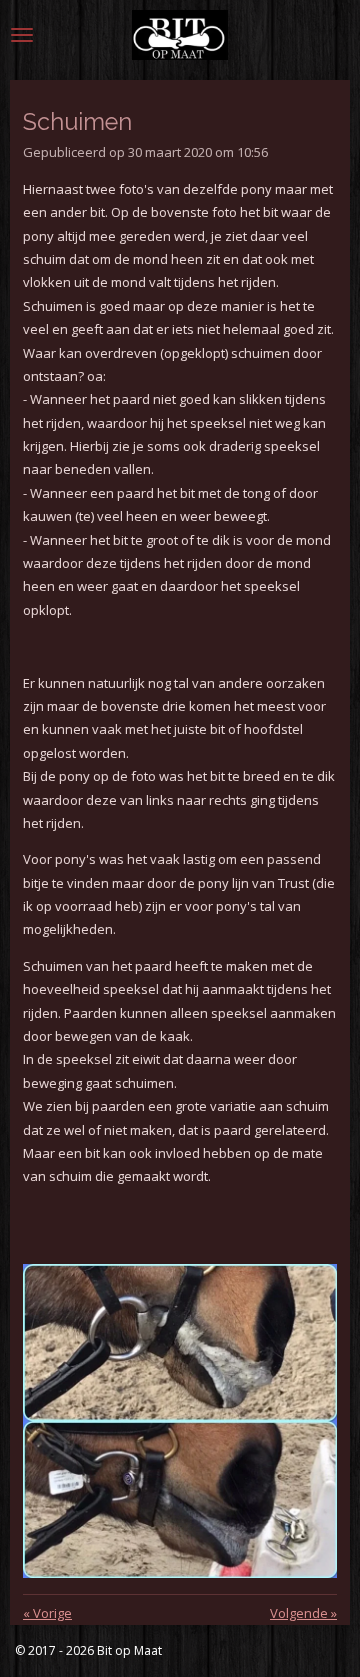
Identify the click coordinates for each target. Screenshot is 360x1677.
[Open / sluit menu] (22, 35)
